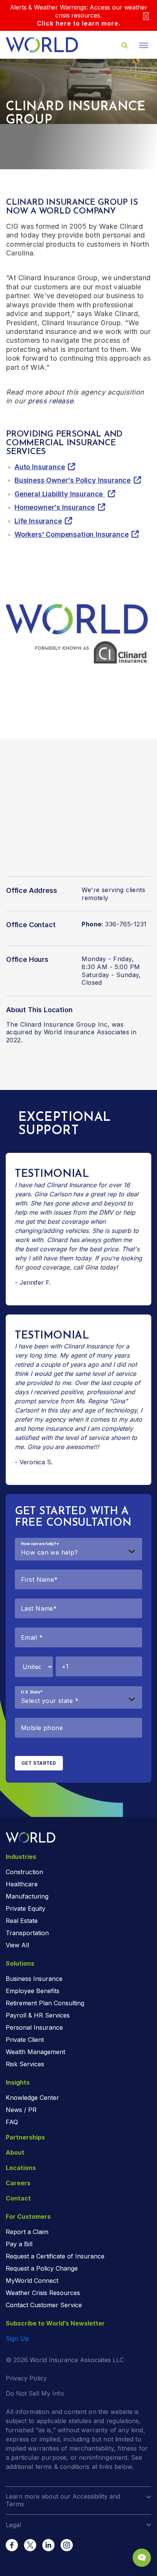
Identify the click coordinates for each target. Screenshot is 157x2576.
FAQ (12, 2122)
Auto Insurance (40, 467)
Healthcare (22, 1884)
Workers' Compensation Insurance (71, 534)
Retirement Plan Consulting (45, 2003)
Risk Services (25, 2064)
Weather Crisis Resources (43, 2293)
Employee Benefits (33, 1991)
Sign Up (17, 2338)
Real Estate (22, 1921)
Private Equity (26, 1908)
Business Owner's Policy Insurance (73, 480)
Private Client (25, 2040)
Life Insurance (38, 521)
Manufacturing (27, 1896)
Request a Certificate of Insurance (55, 2256)
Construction (24, 1872)
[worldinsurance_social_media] (12, 2545)
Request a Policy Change (42, 2268)
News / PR (21, 2110)
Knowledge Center (32, 2098)
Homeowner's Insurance (55, 507)
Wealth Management (35, 2052)
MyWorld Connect (32, 2281)
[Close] (146, 15)
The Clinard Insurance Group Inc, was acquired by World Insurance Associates (68, 1028)
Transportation (27, 1933)
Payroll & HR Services (38, 2015)
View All (17, 1945)
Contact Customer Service (44, 2305)
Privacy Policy (26, 2378)
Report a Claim (27, 2232)
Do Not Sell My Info (35, 2393)
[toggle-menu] (144, 45)
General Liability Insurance (60, 494)
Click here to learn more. (79, 23)
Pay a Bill (19, 2244)
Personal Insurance (34, 2027)
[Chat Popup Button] (142, 2558)
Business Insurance (34, 1979)
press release (50, 401)
